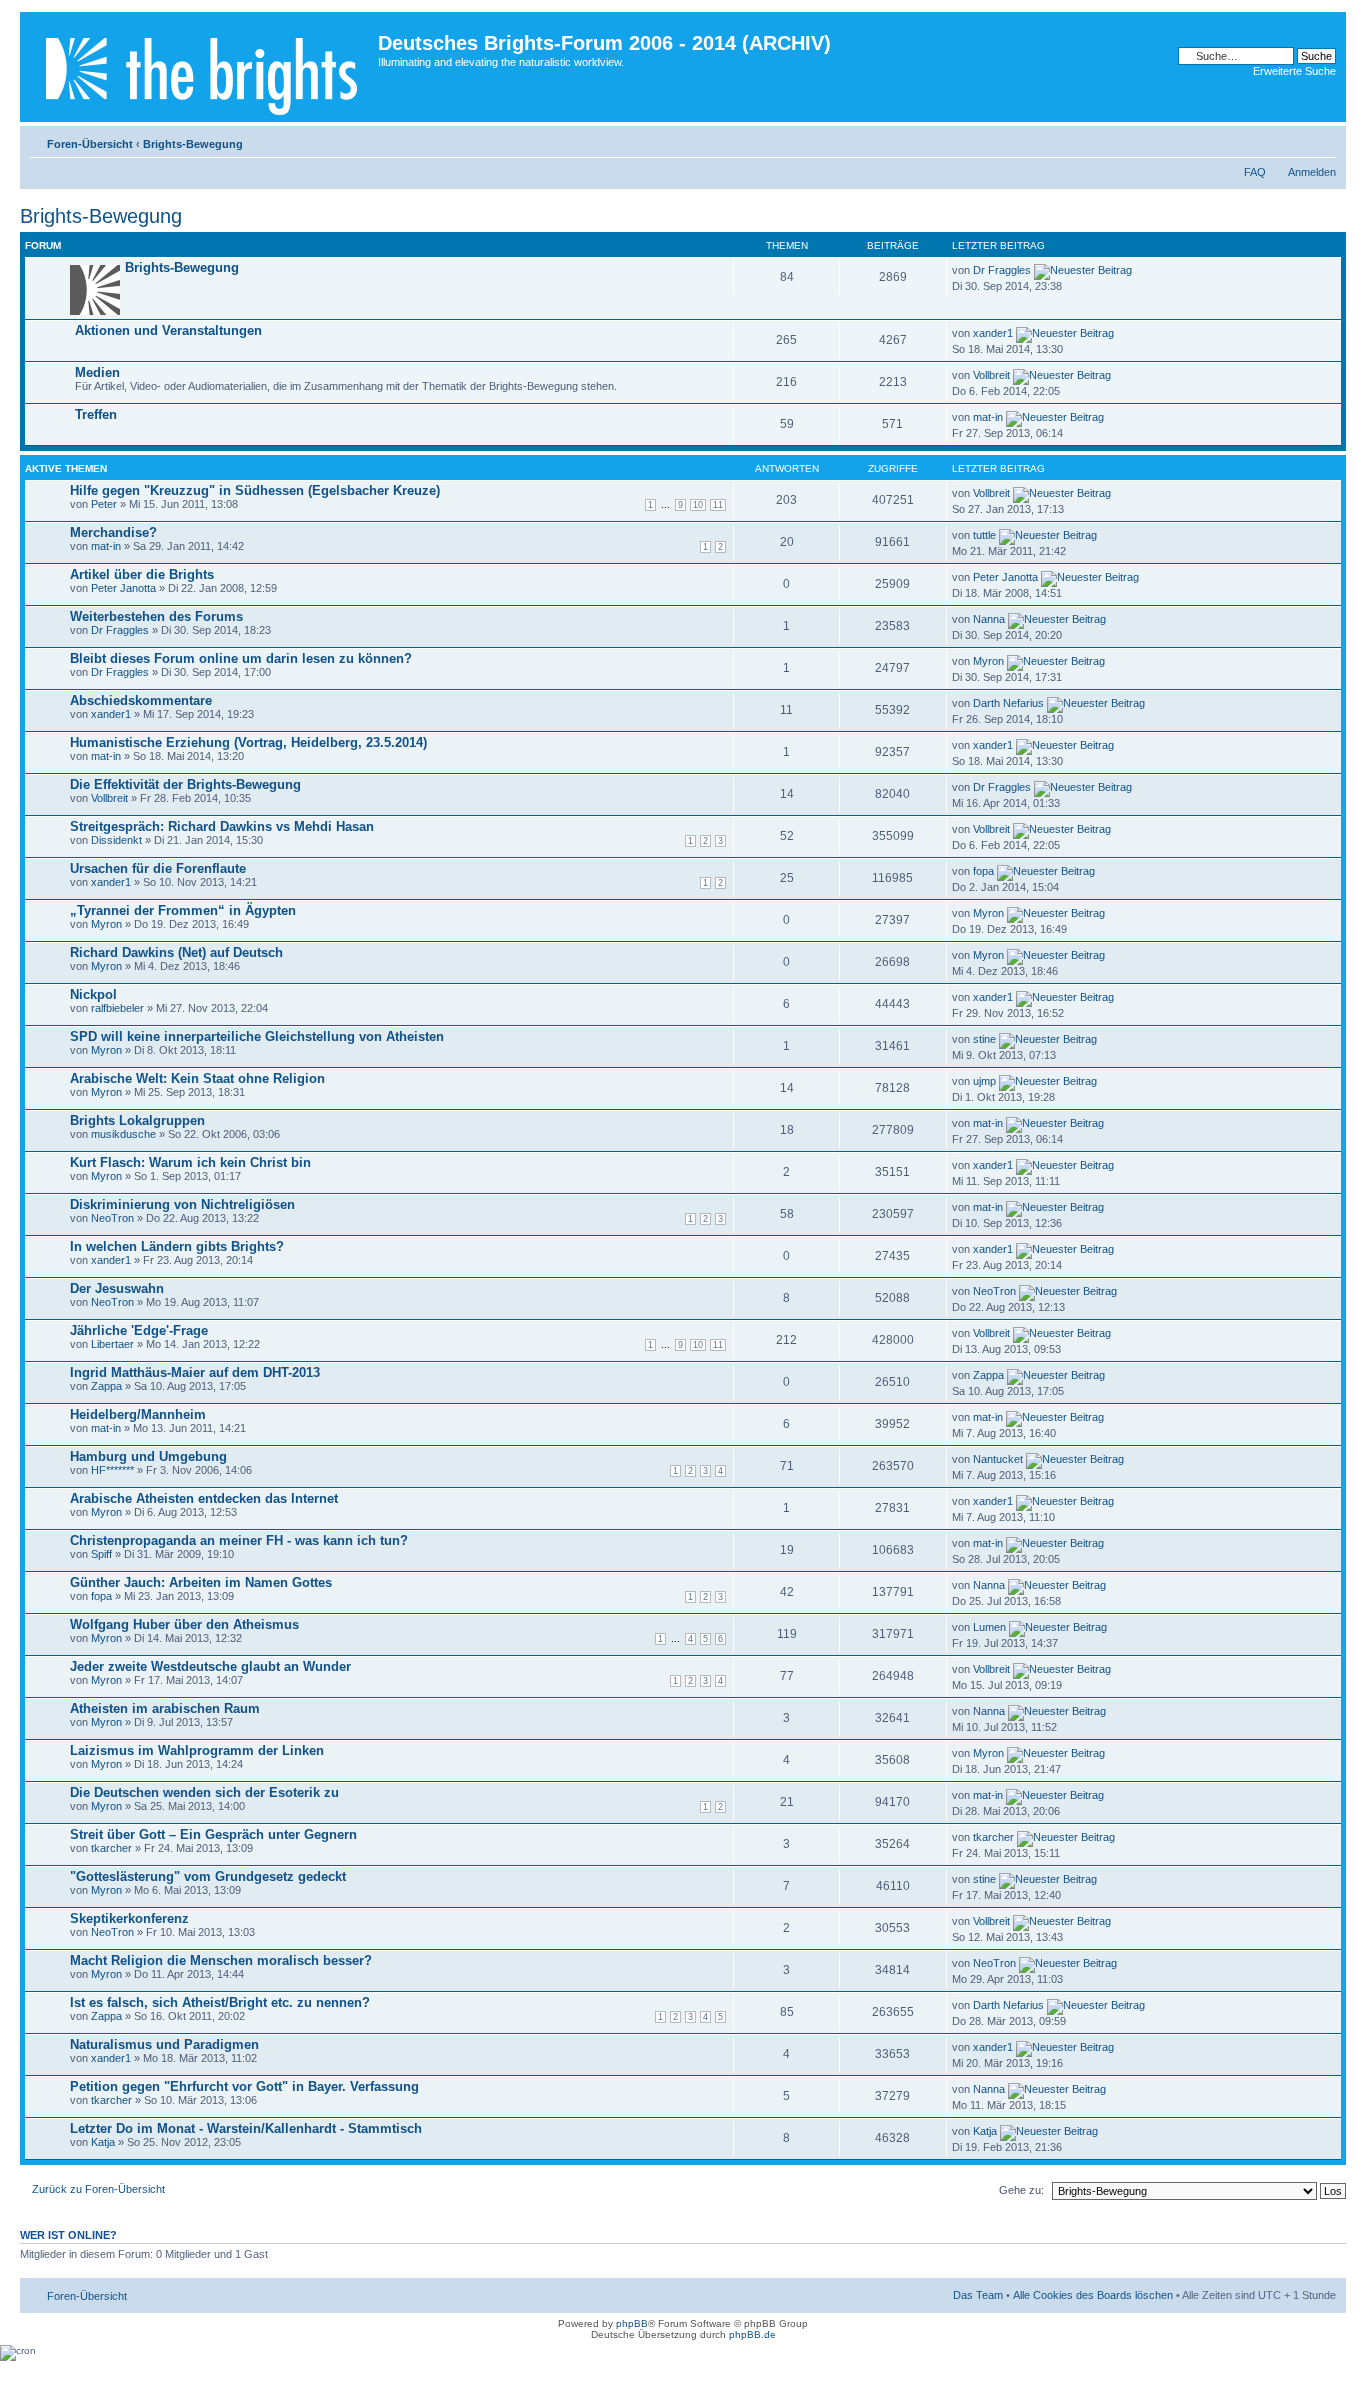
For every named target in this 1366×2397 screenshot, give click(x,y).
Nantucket (998, 1459)
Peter (104, 504)
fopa (983, 871)
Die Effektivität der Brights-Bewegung (185, 784)
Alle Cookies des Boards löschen (1093, 2295)
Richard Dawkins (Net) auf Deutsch (176, 952)
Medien (97, 372)
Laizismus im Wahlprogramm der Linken (197, 1750)
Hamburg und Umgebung (148, 1456)
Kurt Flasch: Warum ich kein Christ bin (190, 1162)
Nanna (989, 619)
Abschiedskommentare (141, 700)
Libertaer (112, 1344)
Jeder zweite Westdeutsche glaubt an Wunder (210, 1666)
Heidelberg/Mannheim (138, 1414)
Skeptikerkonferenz (129, 1918)
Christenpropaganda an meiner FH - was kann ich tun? (239, 1540)
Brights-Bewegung (193, 144)
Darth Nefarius (1008, 703)
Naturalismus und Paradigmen (164, 2044)
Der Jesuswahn (117, 1288)
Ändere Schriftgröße (1321, 140)
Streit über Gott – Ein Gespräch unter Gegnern (213, 1834)
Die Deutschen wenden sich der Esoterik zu (204, 1792)
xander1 (993, 333)
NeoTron (112, 1218)
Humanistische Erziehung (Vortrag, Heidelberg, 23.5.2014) (248, 742)
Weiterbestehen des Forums (156, 616)
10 (698, 505)
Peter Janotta (123, 588)
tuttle (984, 535)
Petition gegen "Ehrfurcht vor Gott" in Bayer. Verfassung (244, 2086)
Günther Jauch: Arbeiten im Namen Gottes (201, 1582)
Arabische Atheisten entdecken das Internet (204, 1498)
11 (718, 505)
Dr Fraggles (1002, 270)
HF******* (112, 1470)
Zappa (106, 1386)
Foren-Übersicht (90, 144)
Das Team (978, 2295)
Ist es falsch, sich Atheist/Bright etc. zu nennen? (220, 2002)
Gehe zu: (1021, 2190)
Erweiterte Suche (1294, 71)
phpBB (632, 2323)
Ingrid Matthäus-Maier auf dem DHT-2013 (195, 1372)
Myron (988, 661)
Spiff (101, 1554)
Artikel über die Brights (142, 574)
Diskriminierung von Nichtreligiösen (182, 1204)
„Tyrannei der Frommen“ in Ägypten (183, 910)
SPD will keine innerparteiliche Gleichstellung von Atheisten (257, 1036)
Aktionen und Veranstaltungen (168, 330)
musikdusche (123, 1134)
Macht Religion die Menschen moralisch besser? (221, 1960)
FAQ (1255, 172)
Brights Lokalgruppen (137, 1120)
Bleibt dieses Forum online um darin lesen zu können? (241, 658)
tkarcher (111, 1848)
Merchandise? (113, 532)
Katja (103, 2142)
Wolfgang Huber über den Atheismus (184, 1624)
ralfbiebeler (117, 1008)
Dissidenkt (116, 840)
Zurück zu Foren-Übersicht (98, 2189)
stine (984, 1039)
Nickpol (93, 994)
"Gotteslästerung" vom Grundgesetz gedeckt (208, 1876)
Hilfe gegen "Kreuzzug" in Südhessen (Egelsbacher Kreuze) (255, 490)
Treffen (96, 414)
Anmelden (1312, 172)
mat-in (988, 417)
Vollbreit (991, 375)
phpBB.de (752, 2334)
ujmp (984, 1081)
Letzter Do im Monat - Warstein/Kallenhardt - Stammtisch (246, 2128)
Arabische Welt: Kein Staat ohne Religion (197, 1078)
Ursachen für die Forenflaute (158, 868)
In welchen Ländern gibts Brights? (177, 1246)
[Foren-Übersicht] (201, 67)
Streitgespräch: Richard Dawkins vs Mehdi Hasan (222, 826)
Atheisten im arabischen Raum (165, 1708)
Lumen (989, 1627)
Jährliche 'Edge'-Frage (139, 1330)
